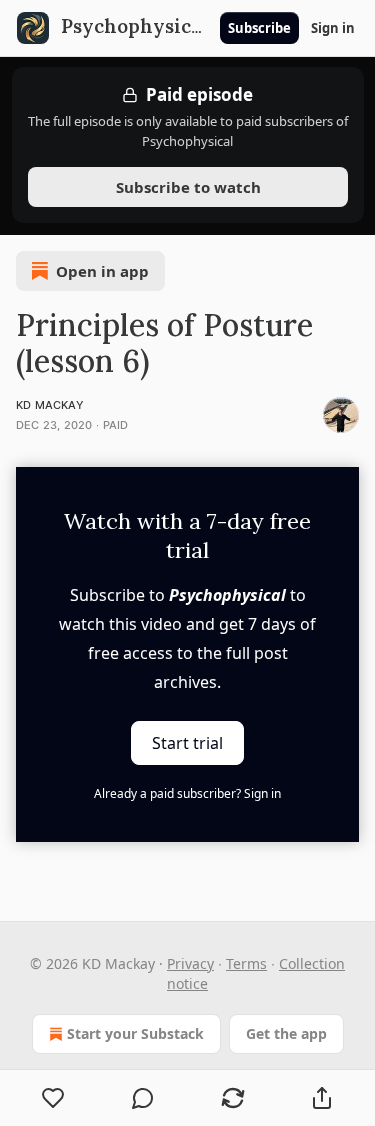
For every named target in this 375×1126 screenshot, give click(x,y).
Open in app (102, 271)
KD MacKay (50, 405)
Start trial (187, 742)
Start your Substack (135, 1033)
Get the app (286, 1033)
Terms (246, 963)
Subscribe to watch (187, 187)
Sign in (333, 28)
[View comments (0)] (144, 1098)
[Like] (53, 1098)
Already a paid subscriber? (187, 793)
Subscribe (259, 28)
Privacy (190, 963)
